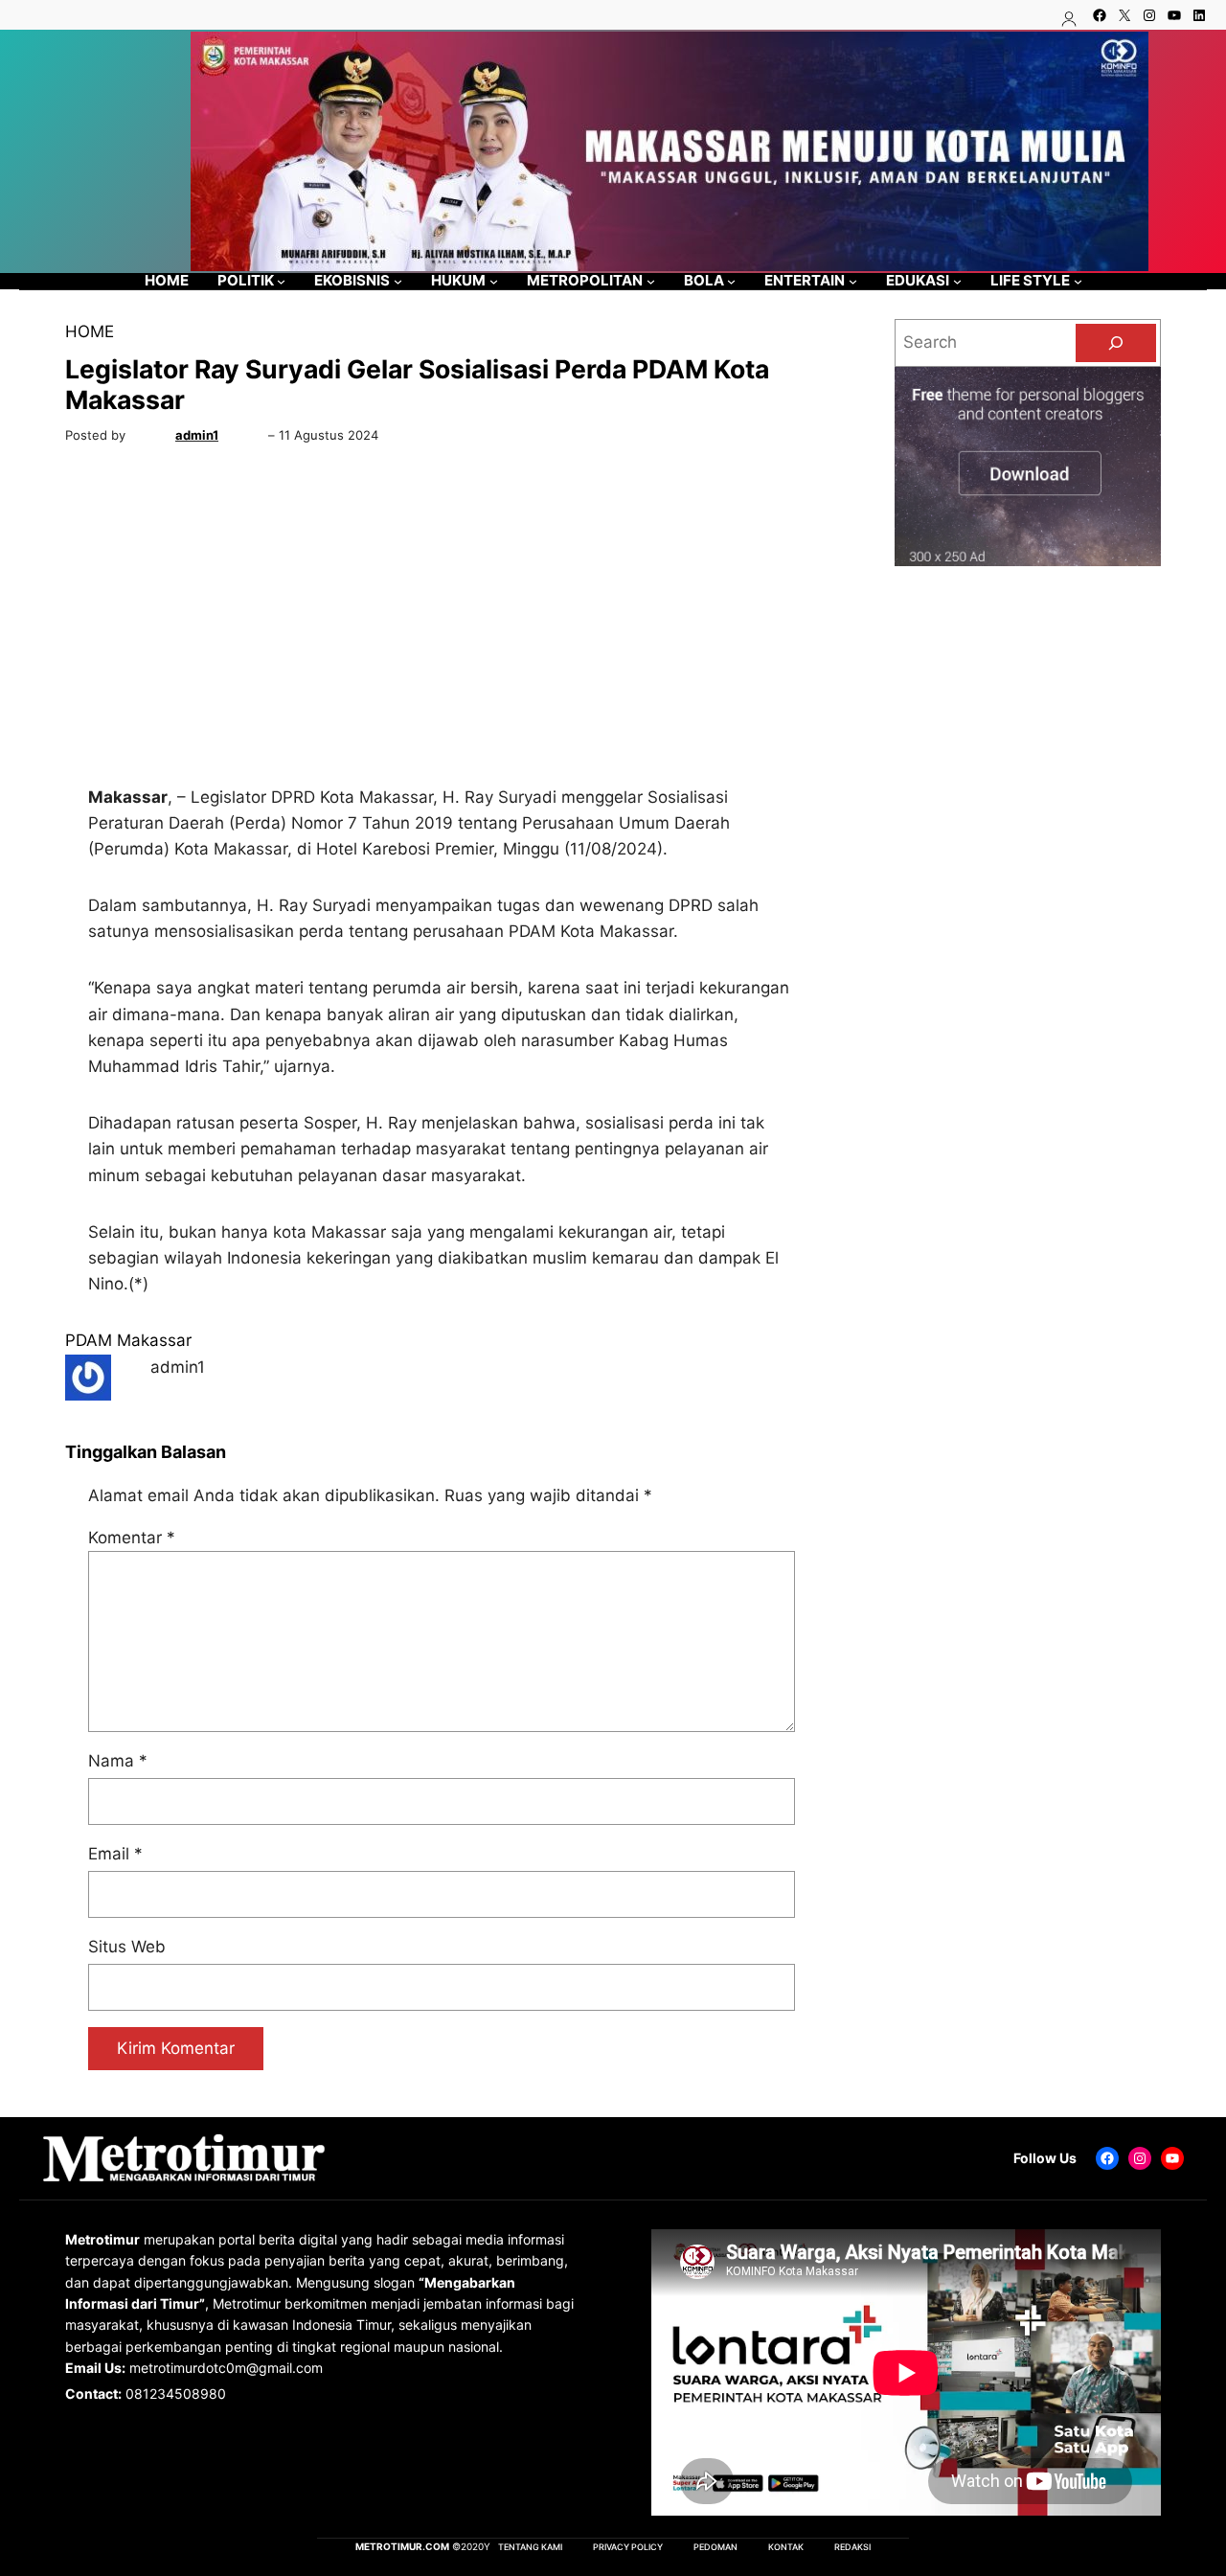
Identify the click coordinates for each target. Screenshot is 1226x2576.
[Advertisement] (442, 620)
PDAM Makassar (128, 1340)
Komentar (132, 1538)
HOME (90, 331)
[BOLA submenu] (731, 281)
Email (115, 1854)
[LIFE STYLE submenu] (1078, 281)
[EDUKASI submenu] (957, 281)
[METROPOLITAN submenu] (651, 281)
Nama (118, 1761)
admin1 (197, 435)
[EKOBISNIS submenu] (398, 281)
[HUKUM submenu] (494, 281)
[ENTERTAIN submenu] (853, 281)
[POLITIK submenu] (281, 281)
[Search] (1116, 343)
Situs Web (127, 1947)
